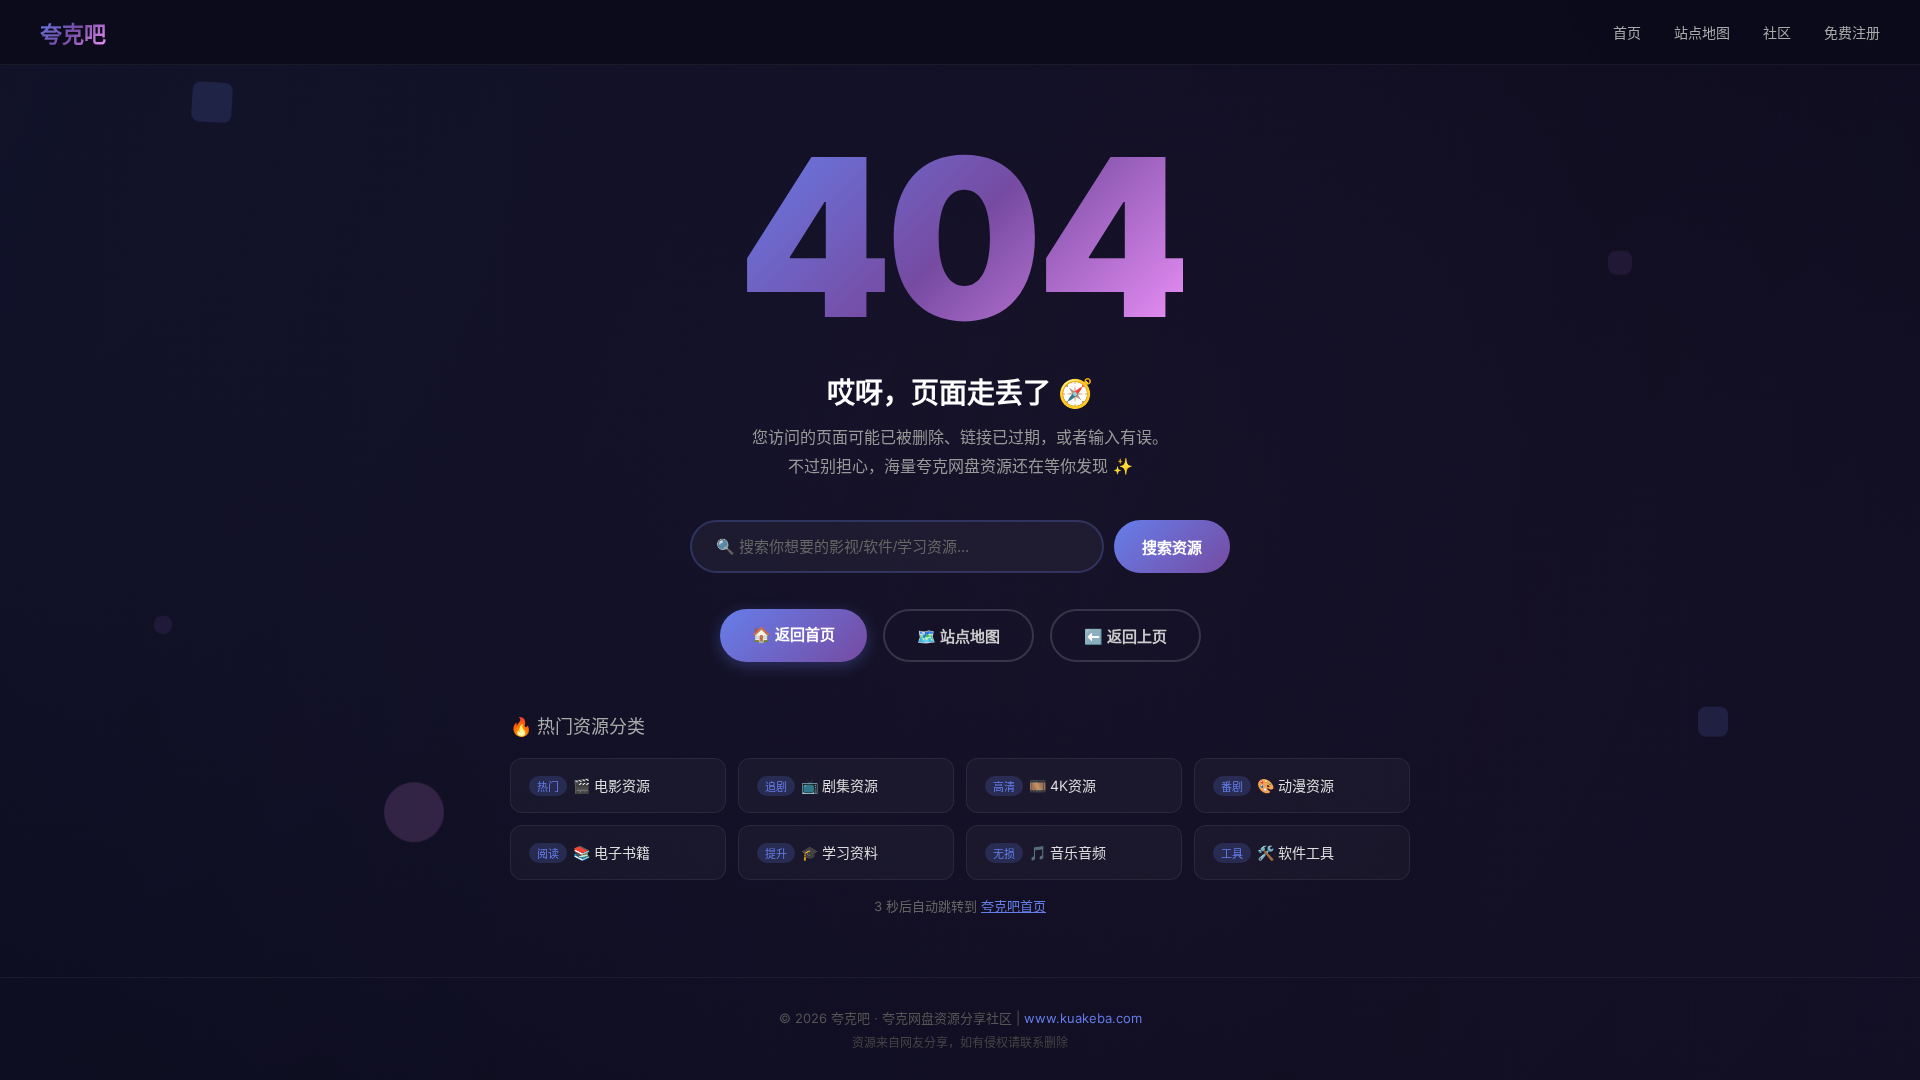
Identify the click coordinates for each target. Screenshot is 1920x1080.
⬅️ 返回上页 (1125, 636)
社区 (1777, 32)
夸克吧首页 (1012, 906)
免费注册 (1852, 32)
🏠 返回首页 (793, 634)
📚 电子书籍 (593, 852)
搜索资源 (1172, 547)
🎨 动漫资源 (1277, 785)
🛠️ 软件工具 (1277, 852)
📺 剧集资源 (821, 785)
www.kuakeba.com (1083, 1018)
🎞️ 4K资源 (1044, 785)
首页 (1627, 32)
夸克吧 (73, 34)
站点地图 (1702, 32)
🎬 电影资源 (593, 785)
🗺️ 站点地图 (958, 636)
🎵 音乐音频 (1049, 852)
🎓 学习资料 (821, 852)
